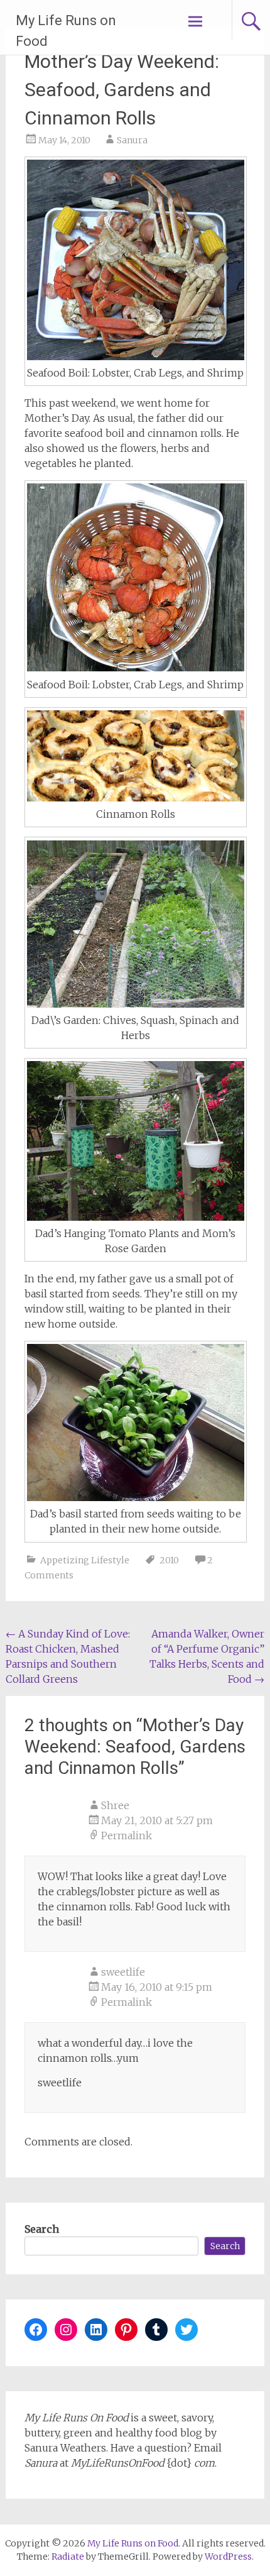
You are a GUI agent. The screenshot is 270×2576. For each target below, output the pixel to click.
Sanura (132, 140)
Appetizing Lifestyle (85, 1560)
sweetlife (123, 1972)
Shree (115, 1805)
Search (42, 2229)
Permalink (127, 1836)
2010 (169, 1560)
